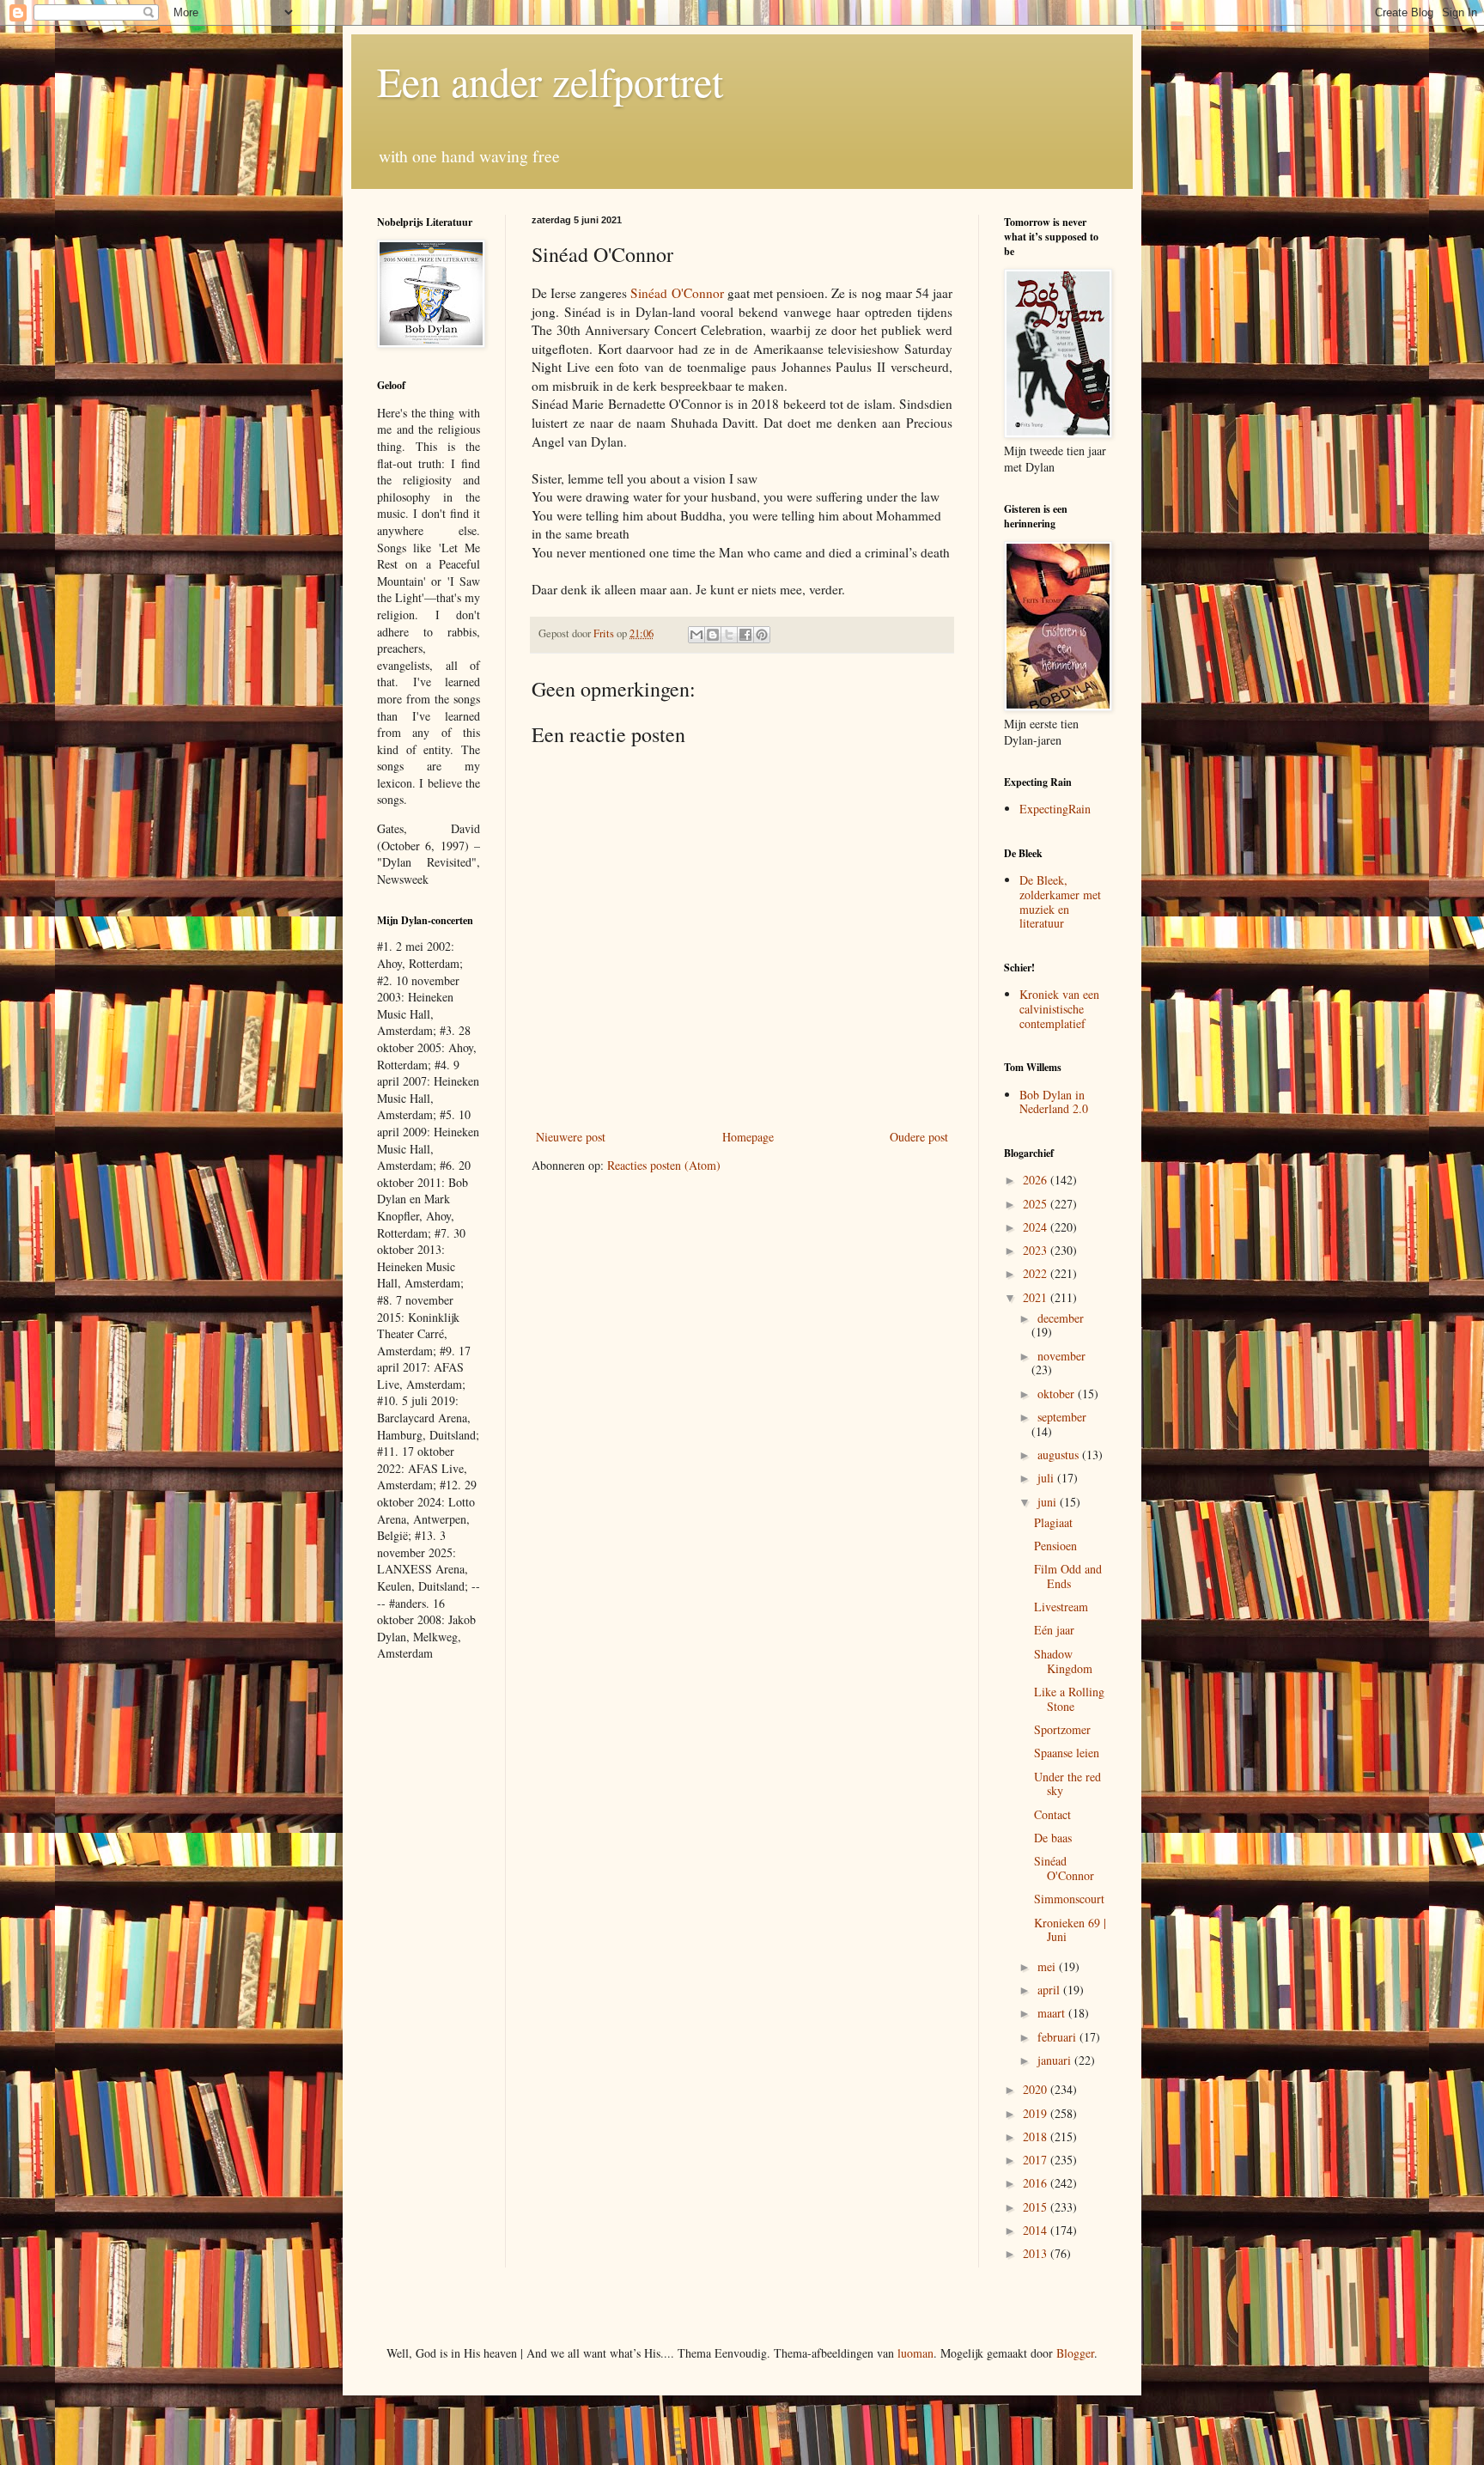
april (1050, 1990)
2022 (1037, 1273)
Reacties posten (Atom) (664, 1165)
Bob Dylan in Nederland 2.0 (1054, 1102)
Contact (1052, 1814)
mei (1048, 1966)
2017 (1037, 2160)
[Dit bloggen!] (713, 635)
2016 (1037, 2183)
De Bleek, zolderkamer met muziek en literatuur (1060, 901)
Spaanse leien (1067, 1753)
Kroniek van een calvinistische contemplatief (1059, 1009)
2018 (1037, 2136)
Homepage (748, 1137)
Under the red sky (1067, 1784)
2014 (1037, 2230)
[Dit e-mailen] (696, 635)
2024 (1037, 1227)
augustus (1060, 1455)
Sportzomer (1062, 1729)
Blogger (1075, 2353)
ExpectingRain (1055, 809)
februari (1058, 2037)
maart (1053, 2013)
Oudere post (919, 1137)
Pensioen (1055, 1546)
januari (1056, 2060)
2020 (1037, 2089)
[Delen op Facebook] (745, 635)
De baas (1053, 1838)
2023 (1037, 1250)
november (1061, 1356)
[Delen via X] (729, 635)
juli (1047, 1478)
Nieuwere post (571, 1137)
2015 (1037, 2207)
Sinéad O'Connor (677, 293)
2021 (1037, 1297)
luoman (915, 2353)
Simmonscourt (1069, 1899)
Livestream (1061, 1607)
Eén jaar (1054, 1630)
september (1062, 1417)
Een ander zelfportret (550, 81)
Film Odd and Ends (1068, 1576)
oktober (1058, 1394)
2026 (1037, 1180)
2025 (1037, 1204)
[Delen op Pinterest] (762, 635)
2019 (1037, 2113)
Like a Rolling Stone (1069, 1699)
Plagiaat (1053, 1522)
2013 (1037, 2253)
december (1061, 1318)
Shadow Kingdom (1063, 1661)
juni (1049, 1502)
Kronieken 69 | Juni (1070, 1930)
